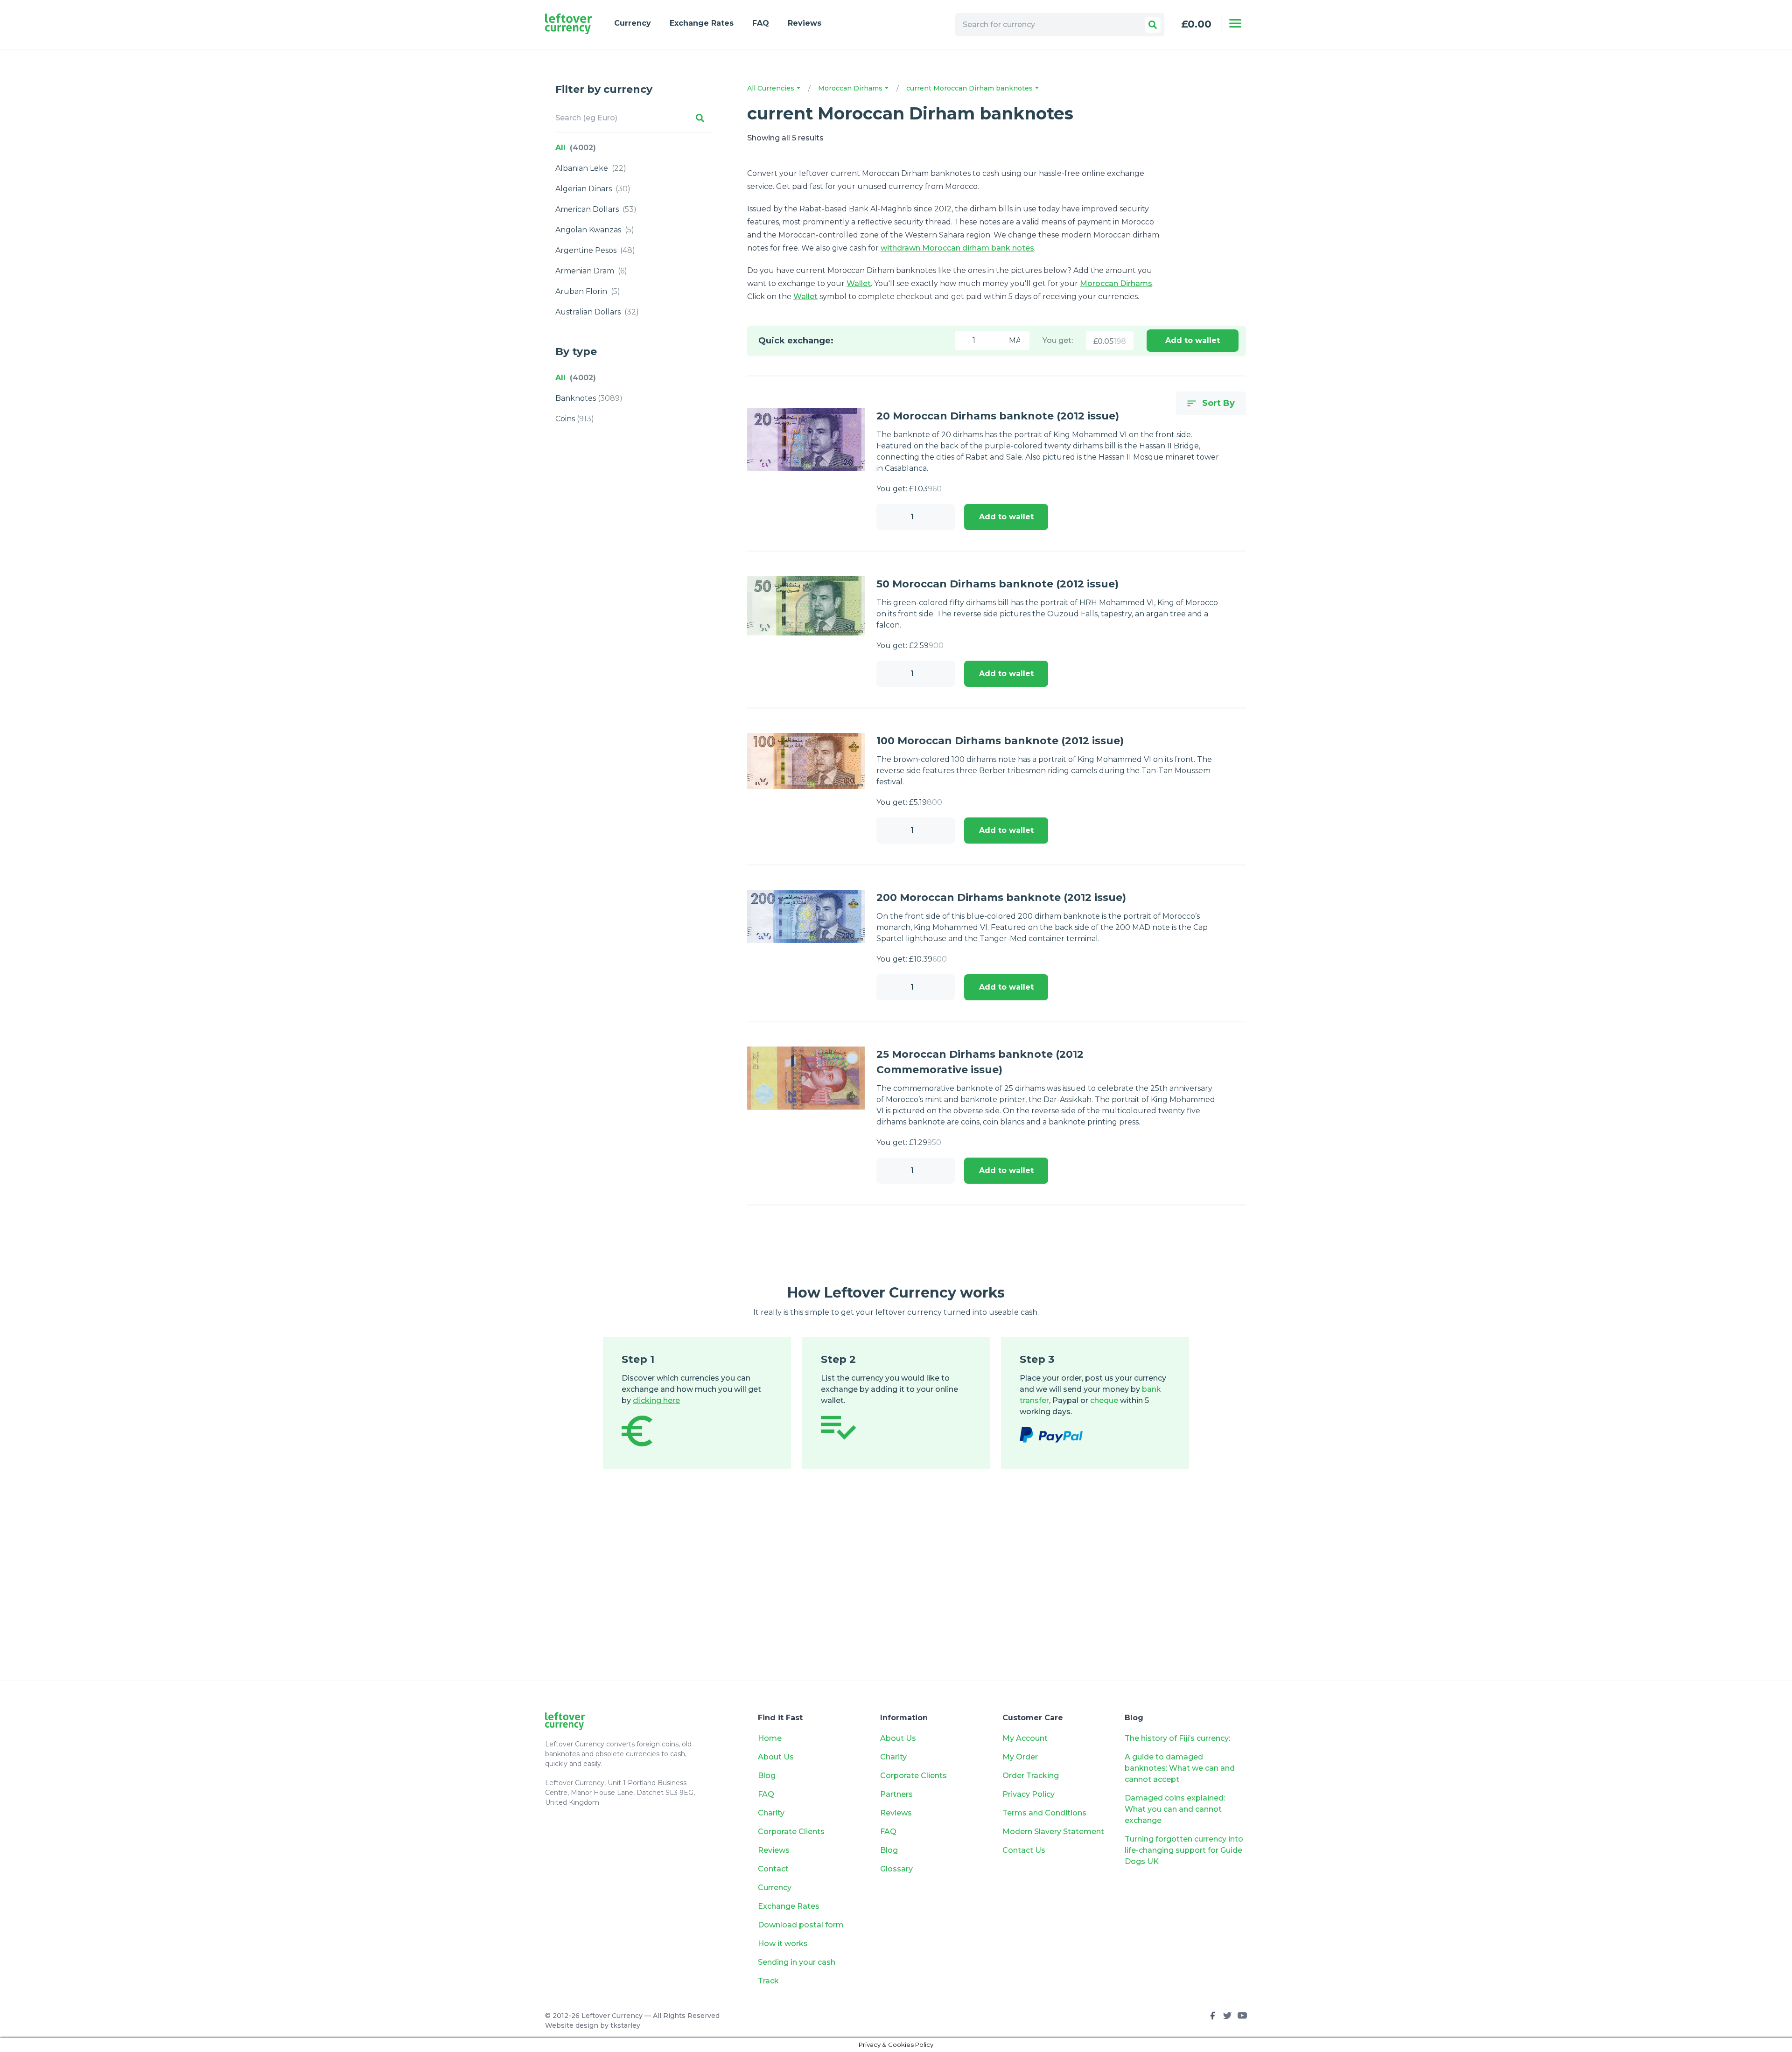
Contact (773, 1869)
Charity (771, 1813)
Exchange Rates (702, 23)
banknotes (589, 398)
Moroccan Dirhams (851, 88)
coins (575, 419)
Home (770, 1738)
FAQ (761, 23)
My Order (1020, 1757)
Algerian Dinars (593, 189)
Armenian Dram (591, 271)
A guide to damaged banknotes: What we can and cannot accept (1180, 1768)
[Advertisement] (896, 1588)
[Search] (1153, 25)
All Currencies (772, 88)
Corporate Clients (791, 1832)
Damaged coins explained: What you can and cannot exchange (1175, 1809)
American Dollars (596, 209)
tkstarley (625, 2025)
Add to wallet (1193, 340)
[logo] (568, 24)
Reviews (805, 23)
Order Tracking (1031, 1776)
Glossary (896, 1869)
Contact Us (1024, 1850)
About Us (776, 1757)
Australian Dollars (597, 312)
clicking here (656, 1400)
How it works (783, 1944)
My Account (1025, 1738)
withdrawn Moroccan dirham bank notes (957, 248)
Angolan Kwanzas (595, 230)
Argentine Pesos (595, 250)
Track (768, 1981)
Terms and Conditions (1044, 1813)
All (576, 148)
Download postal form (801, 1925)
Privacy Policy (1029, 1794)
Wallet (859, 283)
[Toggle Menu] (1235, 23)
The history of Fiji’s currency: (1178, 1738)
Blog (767, 1776)
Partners (896, 1794)
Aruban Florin (588, 291)
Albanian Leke (591, 168)
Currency (633, 23)
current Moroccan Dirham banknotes (970, 88)
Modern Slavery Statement (1053, 1832)
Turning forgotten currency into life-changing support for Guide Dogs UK (1184, 1850)
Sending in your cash (797, 1962)
